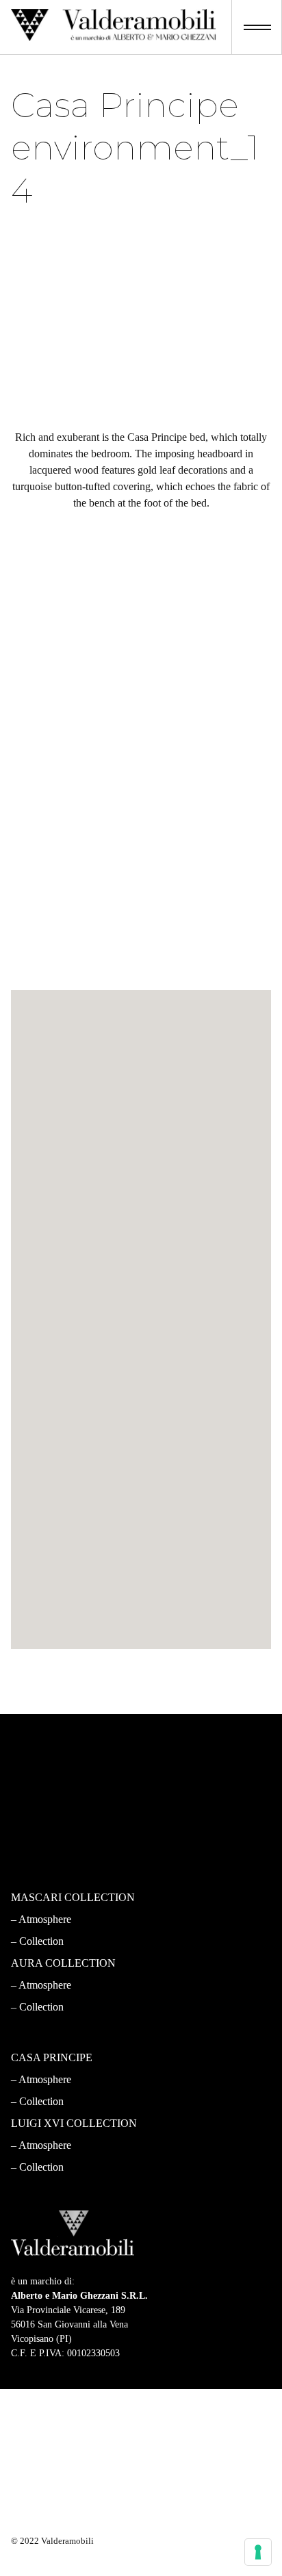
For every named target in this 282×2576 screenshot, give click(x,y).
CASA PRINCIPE (52, 2057)
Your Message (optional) (82, 1316)
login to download (141, 972)
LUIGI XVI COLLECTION (74, 2123)
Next (202, 1713)
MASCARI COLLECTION (73, 1897)
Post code (55, 1217)
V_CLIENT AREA (54, 1846)
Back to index (141, 1676)
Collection (41, 1941)
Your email (57, 1119)
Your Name (57, 1070)
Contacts (38, 1802)
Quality (35, 1780)
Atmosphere (45, 1919)
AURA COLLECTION (63, 1963)
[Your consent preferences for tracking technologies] (258, 2552)
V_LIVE (30, 1824)
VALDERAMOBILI (57, 1758)
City (45, 1267)
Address (52, 1168)
